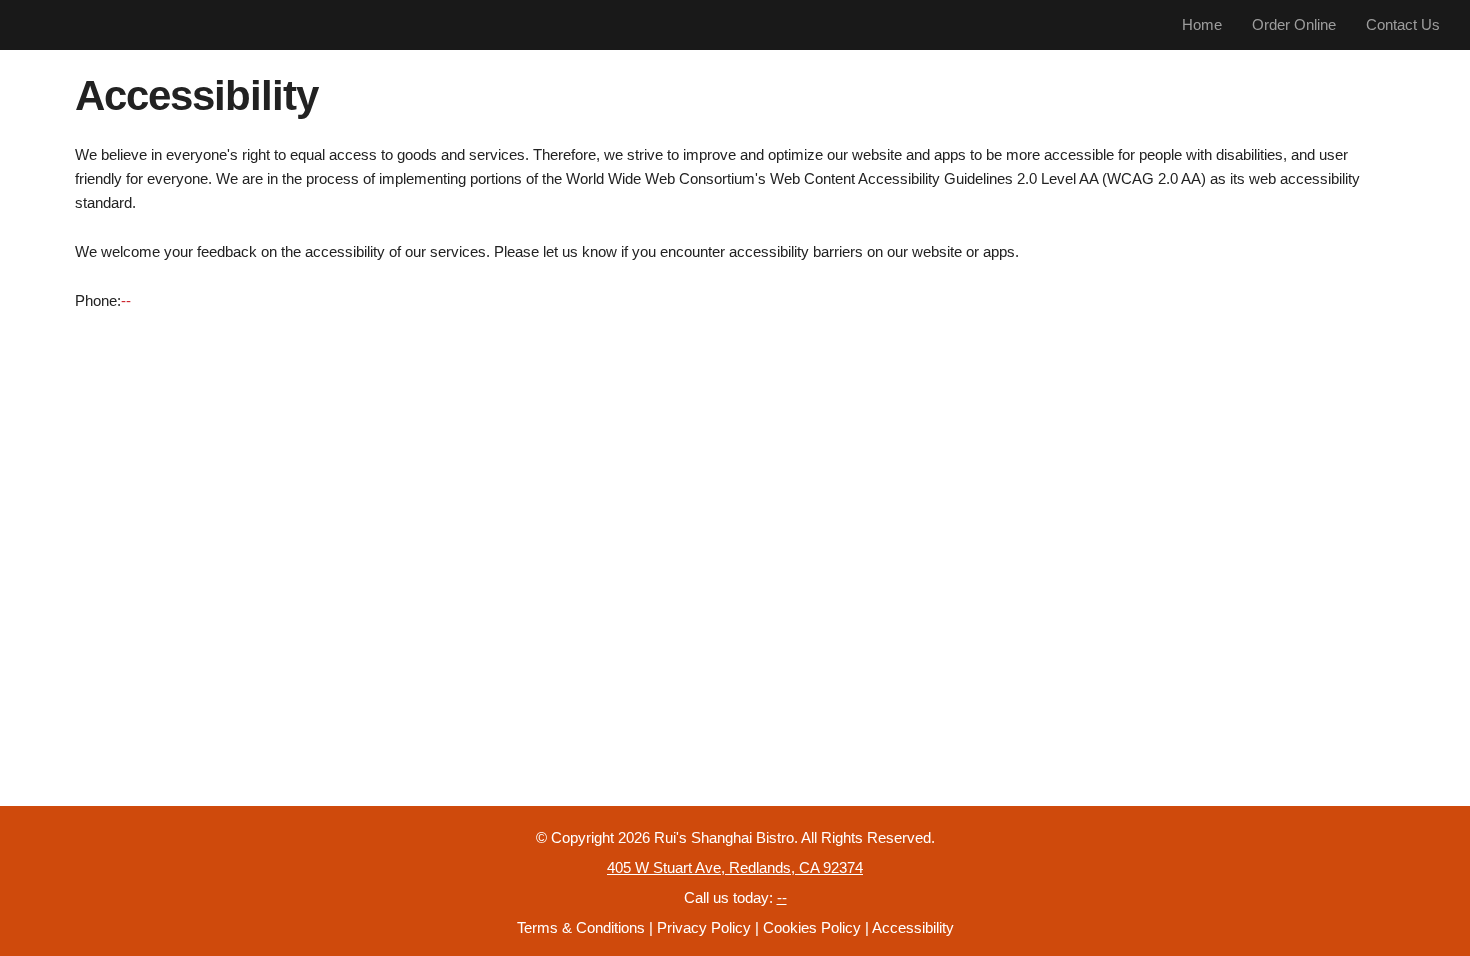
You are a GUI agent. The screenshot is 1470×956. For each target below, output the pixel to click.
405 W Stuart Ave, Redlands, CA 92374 (735, 867)
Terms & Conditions (581, 927)
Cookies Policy (812, 927)
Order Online (1294, 24)
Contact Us (1403, 24)
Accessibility (913, 927)
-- (126, 300)
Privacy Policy (704, 927)
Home (1202, 24)
